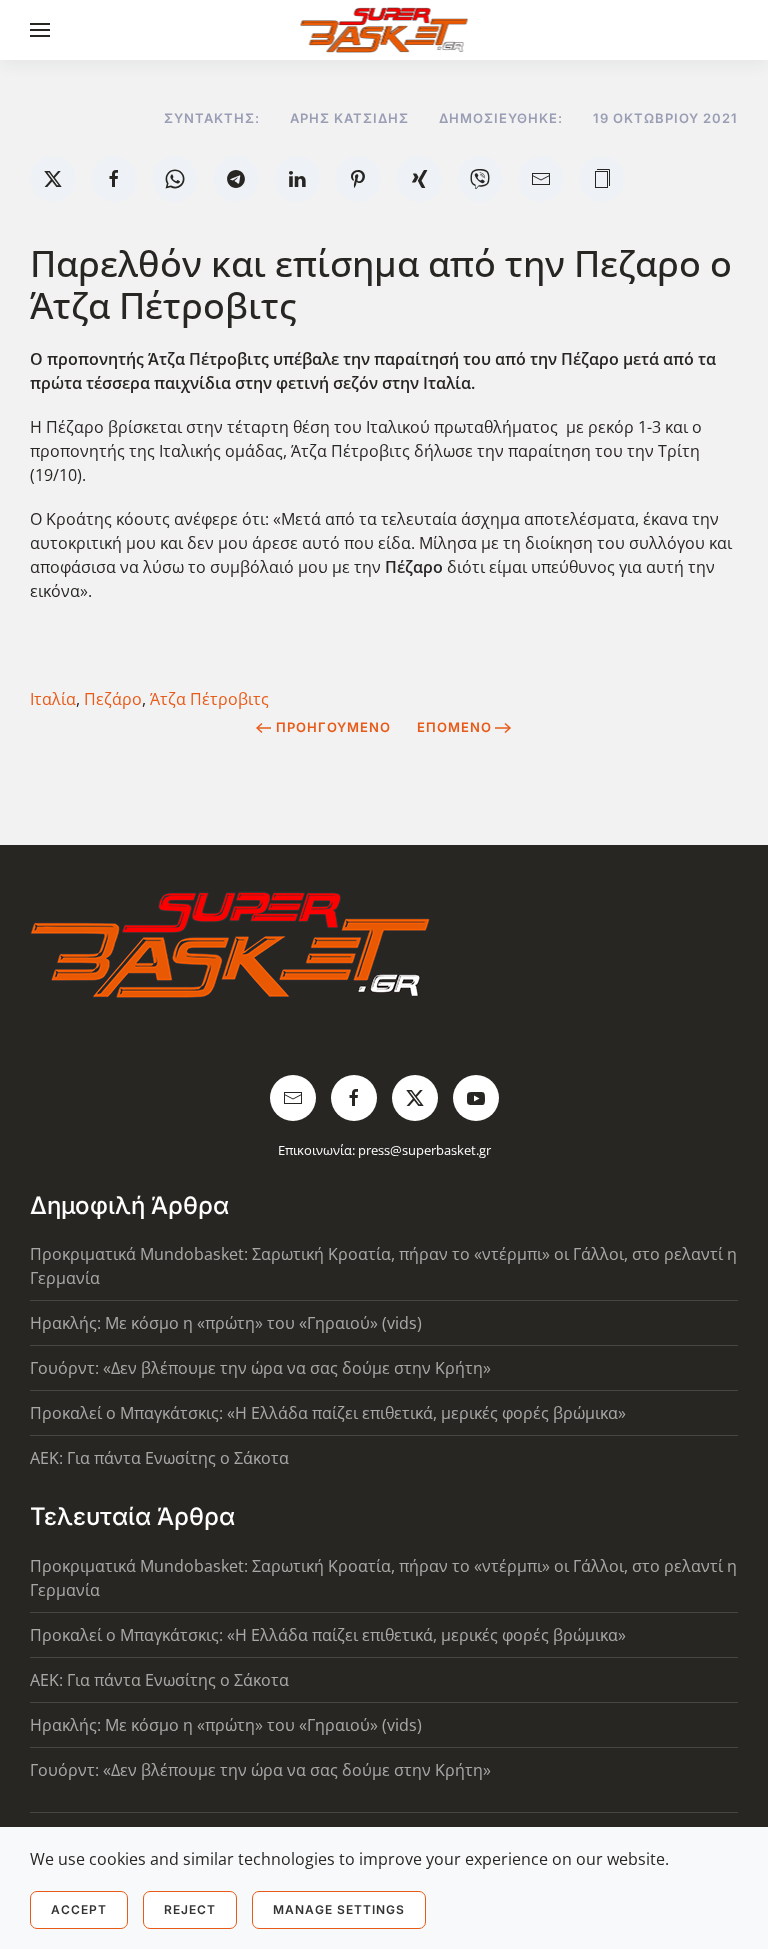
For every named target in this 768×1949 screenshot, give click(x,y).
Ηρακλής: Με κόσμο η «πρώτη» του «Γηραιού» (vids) (226, 1323)
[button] (40, 30)
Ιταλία (53, 699)
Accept (79, 1909)
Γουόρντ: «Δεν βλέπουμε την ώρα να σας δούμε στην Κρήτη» (260, 1368)
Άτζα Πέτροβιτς (209, 699)
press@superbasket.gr (424, 1150)
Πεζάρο (113, 699)
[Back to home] (384, 30)
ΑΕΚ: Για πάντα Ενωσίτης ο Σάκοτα (159, 1458)
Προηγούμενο (333, 727)
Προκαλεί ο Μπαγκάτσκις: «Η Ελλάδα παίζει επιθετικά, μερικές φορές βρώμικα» (328, 1413)
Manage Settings (339, 1909)
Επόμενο (454, 727)
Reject (190, 1909)
